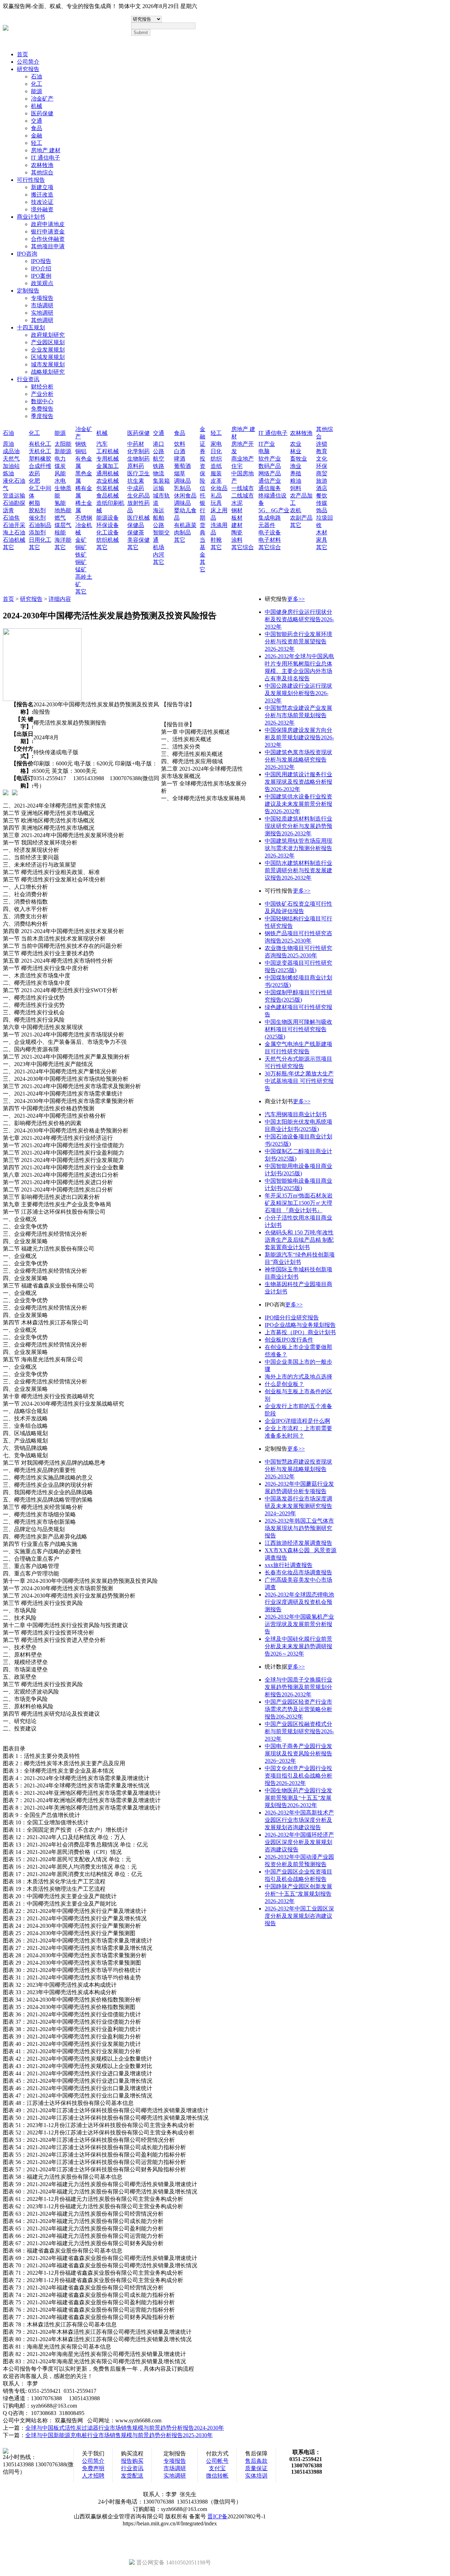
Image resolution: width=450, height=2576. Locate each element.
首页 (22, 54)
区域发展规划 (48, 357)
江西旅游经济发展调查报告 (298, 1543)
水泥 (237, 503)
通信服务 (270, 488)
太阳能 (63, 444)
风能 (60, 473)
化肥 (34, 481)
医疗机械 (139, 518)
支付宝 (217, 2468)
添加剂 (37, 532)
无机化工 (40, 451)
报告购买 (132, 2461)
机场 (159, 547)
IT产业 (267, 444)
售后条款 (256, 2461)
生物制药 (139, 459)
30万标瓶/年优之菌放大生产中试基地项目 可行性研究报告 (299, 1081)
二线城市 (243, 496)
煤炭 (60, 466)
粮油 (296, 481)
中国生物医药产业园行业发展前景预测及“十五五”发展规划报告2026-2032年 (298, 1798)
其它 (8, 547)
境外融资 (42, 209)
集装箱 (161, 481)
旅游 (322, 481)
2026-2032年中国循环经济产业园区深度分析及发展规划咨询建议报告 (299, 1842)
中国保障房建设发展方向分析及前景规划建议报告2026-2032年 (299, 737)
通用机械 (108, 473)
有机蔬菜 (185, 525)
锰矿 (81, 569)
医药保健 (42, 113)
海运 (159, 510)
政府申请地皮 (48, 224)
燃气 (60, 518)
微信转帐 (217, 2476)
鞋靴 (216, 540)
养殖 (296, 473)
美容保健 (139, 540)
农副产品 (301, 518)
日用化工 (40, 540)
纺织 (216, 459)
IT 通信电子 (46, 158)
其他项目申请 (48, 246)
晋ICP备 (217, 2516)
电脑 (264, 451)
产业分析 (42, 394)
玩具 (216, 503)
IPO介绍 (41, 268)
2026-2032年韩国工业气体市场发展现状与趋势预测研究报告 (299, 1528)
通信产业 (270, 481)
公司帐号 (217, 2461)
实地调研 (42, 313)
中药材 (136, 444)
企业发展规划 (48, 350)
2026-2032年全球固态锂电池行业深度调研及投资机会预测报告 (299, 1602)
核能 (60, 532)
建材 (237, 525)
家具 (322, 540)
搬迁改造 (42, 195)
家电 (216, 444)
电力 (60, 459)
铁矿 (81, 555)
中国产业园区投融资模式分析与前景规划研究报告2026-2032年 (299, 1731)
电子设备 (270, 532)
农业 (296, 444)
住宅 (237, 466)
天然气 (11, 459)
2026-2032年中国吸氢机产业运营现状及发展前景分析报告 (299, 1624)
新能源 (63, 451)
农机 (296, 510)
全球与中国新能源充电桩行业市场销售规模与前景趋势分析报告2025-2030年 (119, 2435)
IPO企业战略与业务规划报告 (300, 1325)
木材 (322, 532)
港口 (159, 444)
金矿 (81, 540)
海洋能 (63, 540)
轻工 (37, 143)
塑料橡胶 (40, 459)
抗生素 (136, 481)
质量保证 (256, 2468)
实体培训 (256, 2476)
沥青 (8, 510)
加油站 (11, 466)
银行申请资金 (48, 232)
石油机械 (14, 540)
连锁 (322, 444)
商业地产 (243, 459)
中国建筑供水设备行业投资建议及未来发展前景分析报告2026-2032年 (298, 804)
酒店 (322, 488)
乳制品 (182, 488)
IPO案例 (41, 276)
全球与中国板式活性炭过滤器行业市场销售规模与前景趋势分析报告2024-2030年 (125, 2428)
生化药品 (139, 496)
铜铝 (81, 451)
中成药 (136, 488)
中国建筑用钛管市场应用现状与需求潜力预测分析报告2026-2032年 (298, 848)
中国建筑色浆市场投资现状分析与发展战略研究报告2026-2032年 (298, 760)
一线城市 (243, 488)
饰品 (322, 510)
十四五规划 (31, 327)
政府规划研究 (48, 335)
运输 (159, 488)
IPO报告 (41, 261)
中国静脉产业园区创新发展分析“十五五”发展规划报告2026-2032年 (298, 1894)
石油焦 (11, 518)
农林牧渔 (42, 165)
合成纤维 (40, 466)
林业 (296, 451)
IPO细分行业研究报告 (292, 1318)
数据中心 (42, 401)
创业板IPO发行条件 (289, 1340)
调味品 (182, 481)
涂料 (237, 540)
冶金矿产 (42, 99)
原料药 (136, 466)
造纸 (216, 466)
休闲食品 (185, 496)
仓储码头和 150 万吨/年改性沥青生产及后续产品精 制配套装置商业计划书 (299, 1240)
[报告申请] (15, 792)
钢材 (237, 510)
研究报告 (28, 69)
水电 (60, 481)
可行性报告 (31, 180)
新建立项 (42, 187)
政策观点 (42, 283)
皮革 (216, 481)
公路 (159, 451)
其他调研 (42, 320)
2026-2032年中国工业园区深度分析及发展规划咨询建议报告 (299, 1916)
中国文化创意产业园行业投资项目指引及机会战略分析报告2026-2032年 (298, 1776)
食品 (37, 128)
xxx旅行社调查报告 (289, 1565)
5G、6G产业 (274, 510)
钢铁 (81, 444)
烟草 (180, 473)
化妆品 (219, 488)
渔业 (296, 466)
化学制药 (139, 451)
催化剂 (37, 518)
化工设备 (108, 532)
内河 (159, 555)
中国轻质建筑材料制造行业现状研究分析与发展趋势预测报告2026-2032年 (298, 826)
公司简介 (28, 62)
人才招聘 (93, 2476)
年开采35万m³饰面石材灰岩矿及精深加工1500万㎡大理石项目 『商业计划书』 (299, 1203)
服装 (216, 473)
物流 (159, 473)
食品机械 (108, 496)
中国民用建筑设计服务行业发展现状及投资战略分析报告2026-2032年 (298, 782)
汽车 (102, 444)
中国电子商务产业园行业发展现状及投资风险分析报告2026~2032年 (298, 1753)
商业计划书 (31, 217)
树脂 (34, 503)
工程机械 (108, 451)
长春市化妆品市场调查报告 (298, 1572)
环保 (322, 466)
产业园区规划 (48, 342)
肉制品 (182, 532)
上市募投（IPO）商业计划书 (300, 1332)
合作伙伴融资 (48, 239)
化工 (37, 84)
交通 (37, 121)
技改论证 (42, 202)
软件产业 (270, 459)
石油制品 (40, 525)
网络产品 (270, 473)
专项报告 (42, 298)
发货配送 (132, 2476)
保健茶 (136, 532)
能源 (37, 91)
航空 (159, 459)
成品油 (11, 451)
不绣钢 (84, 518)
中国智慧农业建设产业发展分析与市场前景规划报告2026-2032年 (298, 715)
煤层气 (63, 525)
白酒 (180, 451)
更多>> (296, 599)
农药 (34, 473)
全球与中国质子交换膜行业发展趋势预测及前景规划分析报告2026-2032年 (298, 1687)
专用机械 (108, 459)
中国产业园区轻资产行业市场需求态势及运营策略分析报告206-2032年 (298, 1709)
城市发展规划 (48, 364)
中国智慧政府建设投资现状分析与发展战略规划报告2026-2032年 (298, 1469)
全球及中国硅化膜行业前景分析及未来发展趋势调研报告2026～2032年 (298, 1646)
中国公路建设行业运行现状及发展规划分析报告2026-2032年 (298, 693)
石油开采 (14, 525)
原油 (8, 444)
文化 (322, 459)
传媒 (322, 503)
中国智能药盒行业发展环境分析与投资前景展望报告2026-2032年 (298, 641)
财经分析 (42, 387)
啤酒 (180, 459)
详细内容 (60, 599)
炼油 (8, 473)
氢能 (60, 503)
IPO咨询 (27, 254)
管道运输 (14, 496)
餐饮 (322, 496)
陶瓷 (237, 532)
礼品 (216, 496)
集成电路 (270, 518)
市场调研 (42, 305)
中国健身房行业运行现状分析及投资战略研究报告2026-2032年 (299, 619)
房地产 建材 (46, 150)
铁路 (159, 466)
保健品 (136, 525)
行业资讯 (28, 379)
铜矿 (81, 547)
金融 (37, 136)
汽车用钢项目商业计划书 (296, 1114)
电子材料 (270, 540)
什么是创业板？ (284, 1384)
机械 (37, 106)
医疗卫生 (139, 473)
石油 (37, 76)
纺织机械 (108, 540)
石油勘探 (14, 503)
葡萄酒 (182, 466)
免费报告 (42, 409)
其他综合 (42, 172)
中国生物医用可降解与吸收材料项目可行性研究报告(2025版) (298, 1029)
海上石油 (14, 532)
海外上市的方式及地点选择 (298, 1377)
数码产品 (270, 466)
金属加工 (108, 466)
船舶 (159, 518)
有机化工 (40, 444)
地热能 (63, 510)
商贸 (322, 473)
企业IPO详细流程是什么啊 (297, 1421)
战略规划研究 (48, 372)
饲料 (296, 488)
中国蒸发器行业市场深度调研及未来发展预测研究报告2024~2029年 (298, 1506)
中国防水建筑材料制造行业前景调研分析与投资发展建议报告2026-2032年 (298, 870)
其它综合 (243, 547)
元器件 (267, 525)
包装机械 (108, 488)
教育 (322, 451)
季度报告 (42, 416)
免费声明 (93, 2468)
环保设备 (108, 525)
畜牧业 (298, 459)
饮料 (180, 444)
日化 (216, 451)
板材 (237, 518)
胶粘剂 (37, 510)
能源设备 (108, 518)
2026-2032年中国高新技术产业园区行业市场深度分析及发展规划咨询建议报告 (299, 1820)
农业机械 (108, 481)
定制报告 (28, 291)
